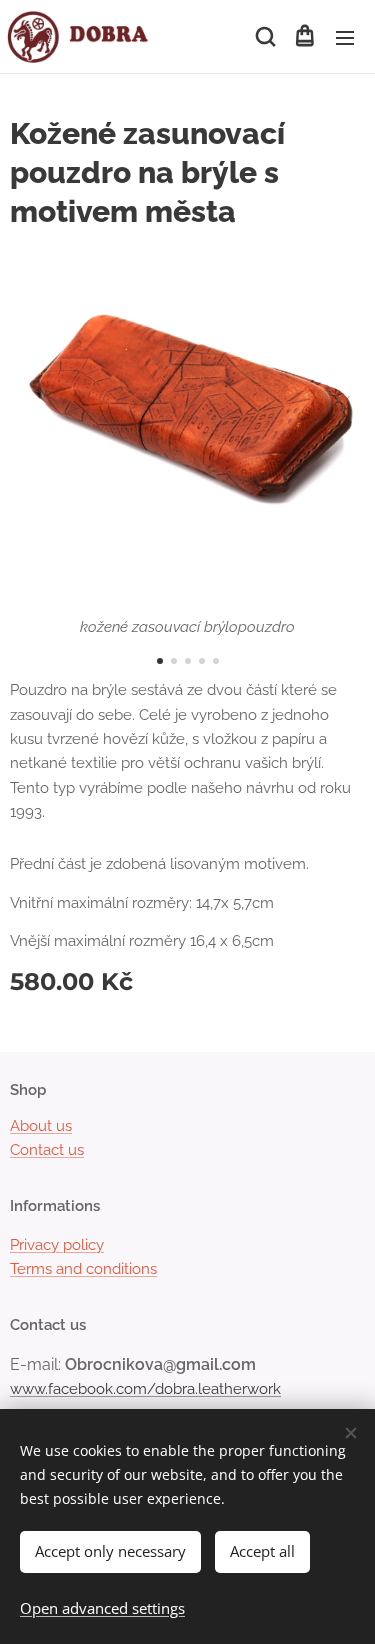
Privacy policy (57, 1245)
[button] (264, 37)
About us (41, 1126)
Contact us (47, 1150)
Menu (345, 37)
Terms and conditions (83, 1269)
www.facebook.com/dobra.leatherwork (145, 1389)
